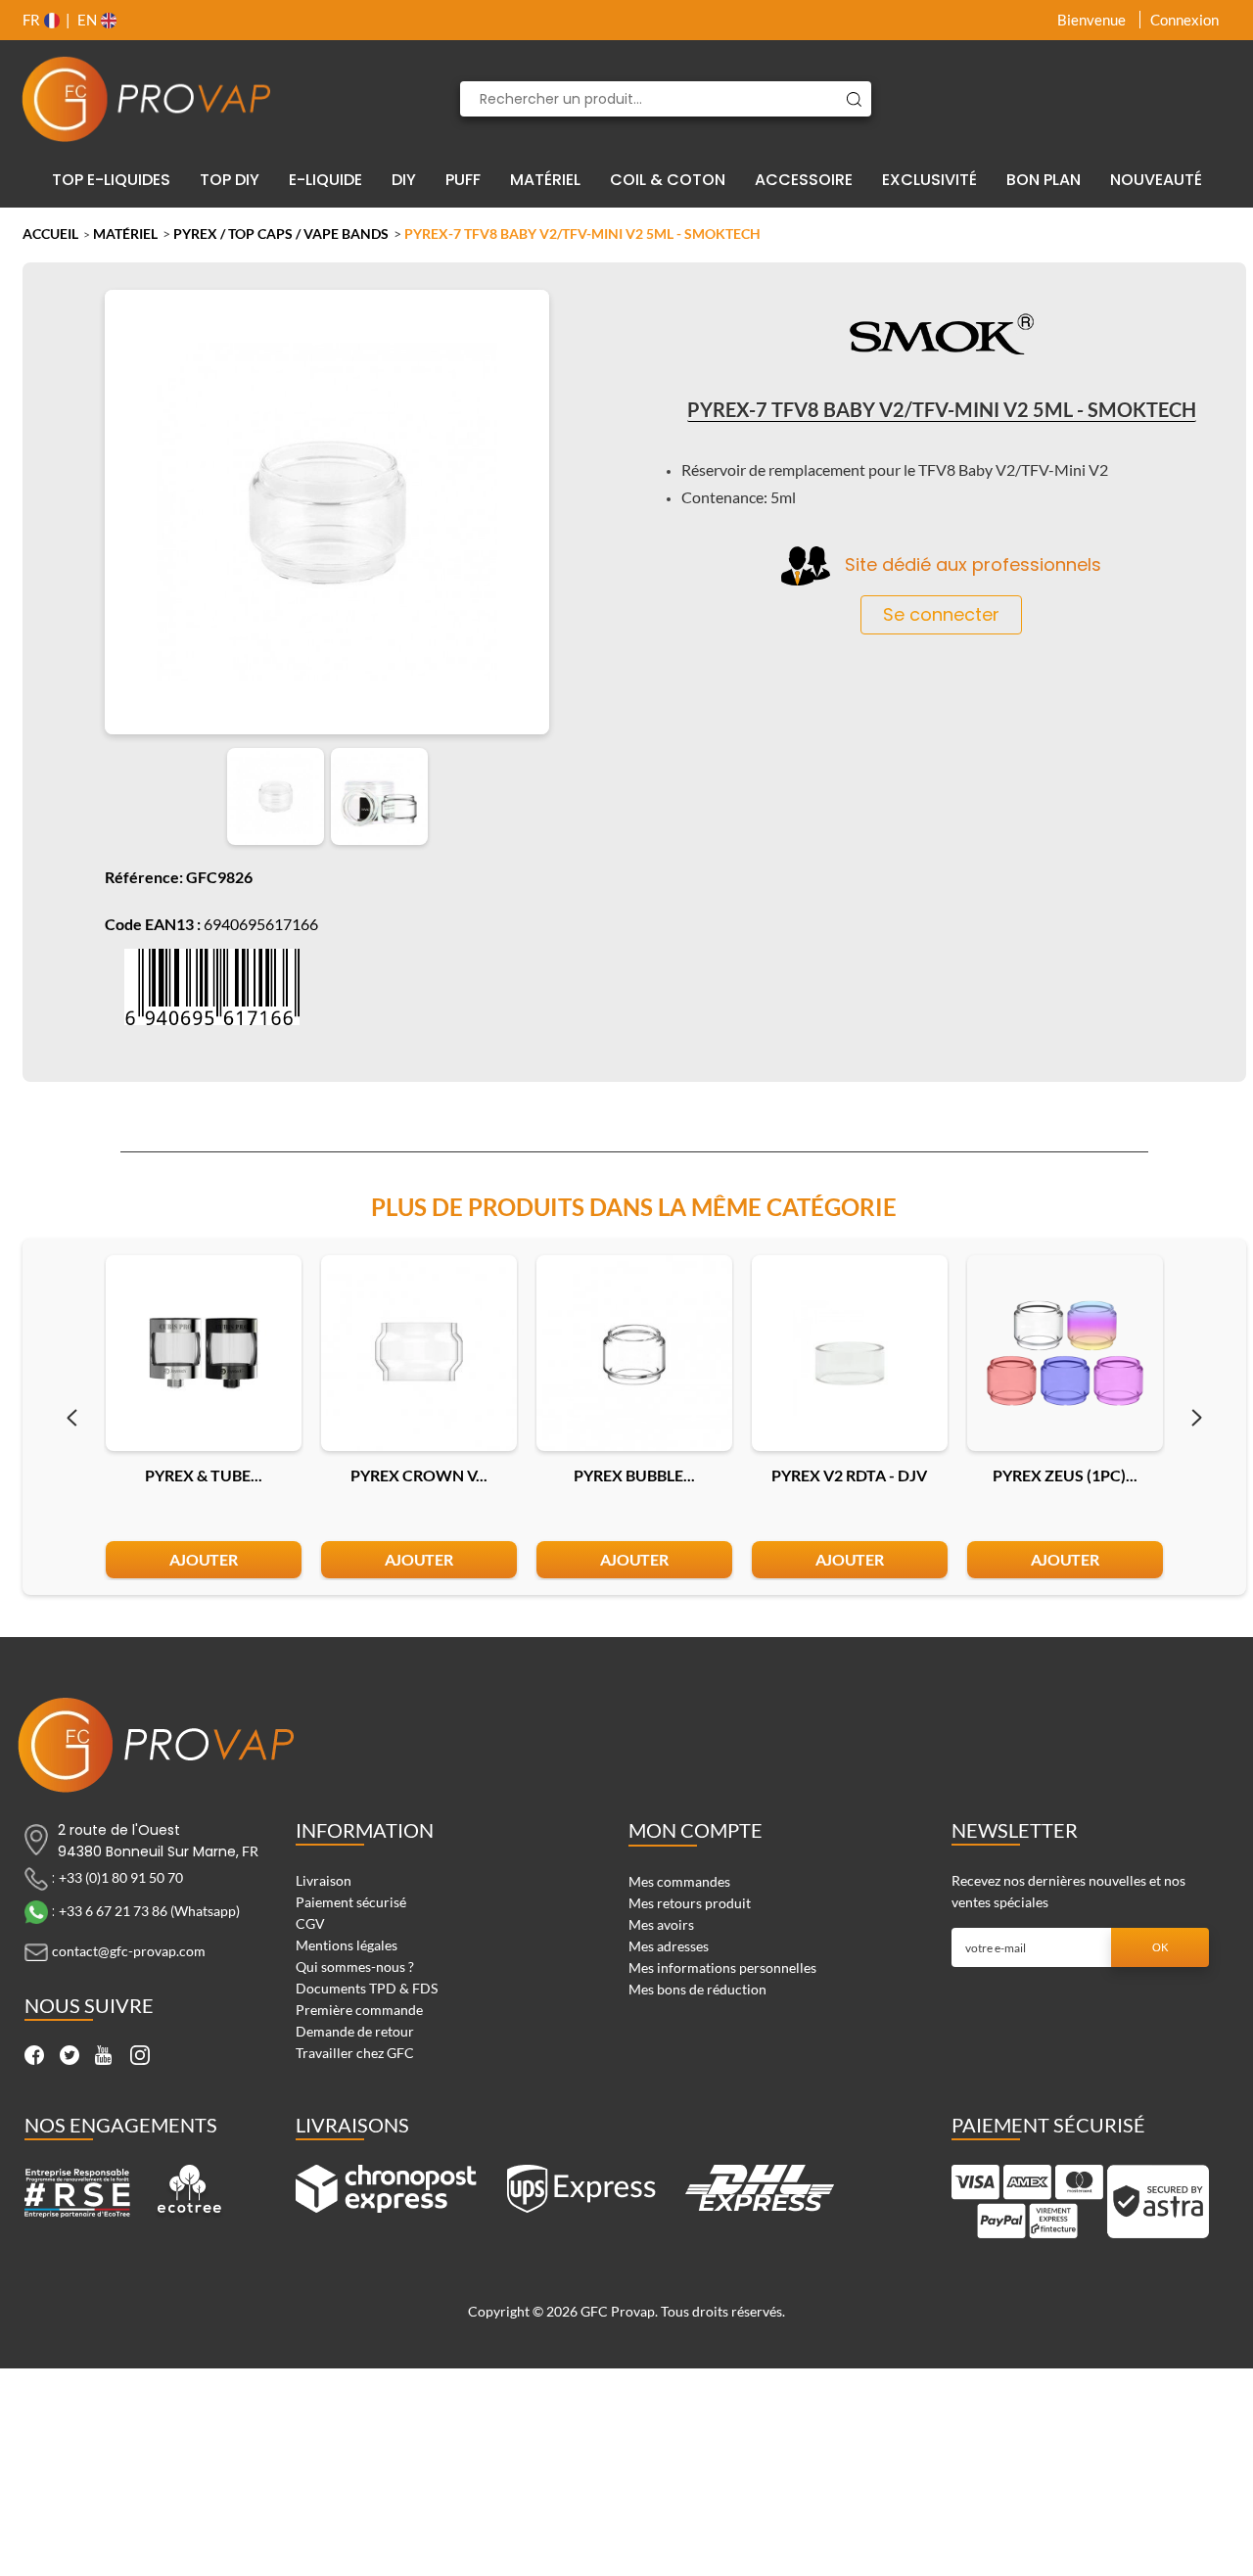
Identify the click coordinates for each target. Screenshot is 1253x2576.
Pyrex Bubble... (634, 1475)
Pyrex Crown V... (419, 1475)
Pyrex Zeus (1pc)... (1065, 1475)
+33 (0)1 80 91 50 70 (121, 1877)
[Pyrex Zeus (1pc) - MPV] (1065, 1353)
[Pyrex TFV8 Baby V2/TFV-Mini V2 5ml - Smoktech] (276, 796)
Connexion (1184, 20)
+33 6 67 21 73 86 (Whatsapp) (149, 1911)
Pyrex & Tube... (204, 1475)
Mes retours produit (690, 1903)
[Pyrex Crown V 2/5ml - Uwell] (419, 1353)
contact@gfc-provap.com (129, 1951)
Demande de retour (355, 2031)
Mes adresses (669, 1946)
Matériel (125, 234)
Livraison (324, 1880)
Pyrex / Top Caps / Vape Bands (281, 234)
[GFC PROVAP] (147, 99)
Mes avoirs (661, 1924)
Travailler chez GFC (355, 2053)
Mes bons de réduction (697, 1989)
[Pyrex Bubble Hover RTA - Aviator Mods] (634, 1353)
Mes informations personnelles (722, 1967)
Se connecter (941, 614)
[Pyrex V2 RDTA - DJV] (850, 1353)
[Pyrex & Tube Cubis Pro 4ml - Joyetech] (204, 1353)
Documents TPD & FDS (367, 1988)
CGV (310, 1923)
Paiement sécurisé (351, 1902)
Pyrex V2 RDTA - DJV (849, 1475)
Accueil (50, 234)
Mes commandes (679, 1881)
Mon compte (696, 1830)
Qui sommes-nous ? (355, 1967)
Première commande (359, 2010)
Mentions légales (347, 1945)
